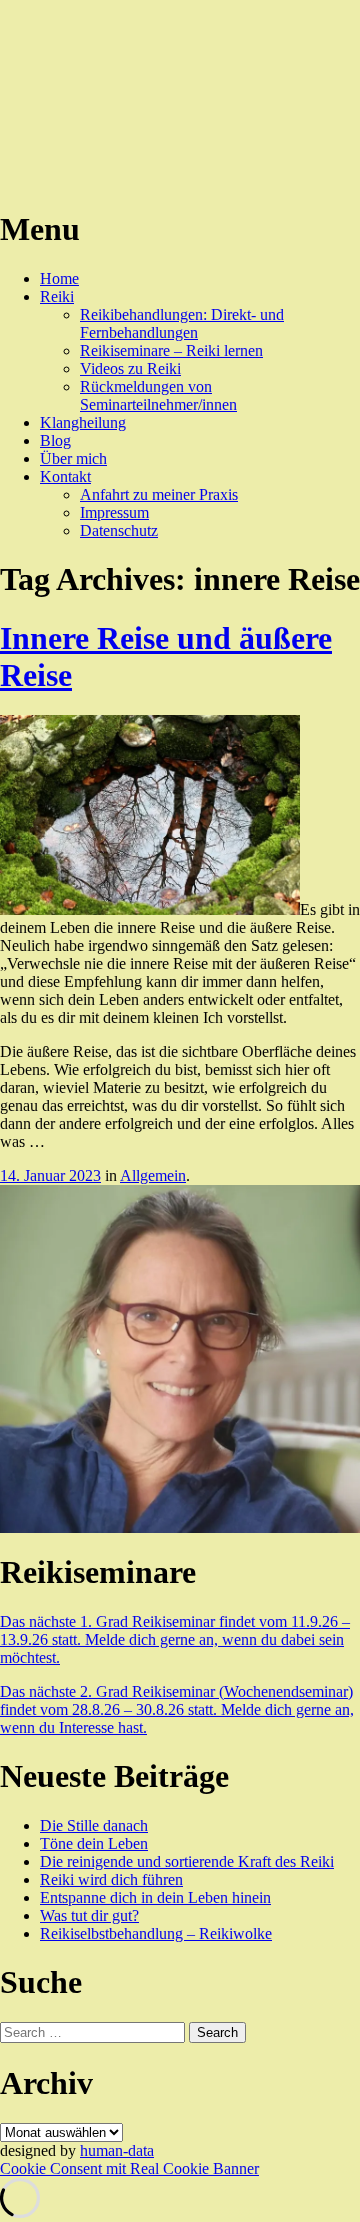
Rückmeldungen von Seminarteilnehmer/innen (158, 395)
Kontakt (65, 476)
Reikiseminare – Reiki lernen (171, 350)
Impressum (114, 512)
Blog (55, 440)
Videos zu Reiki (130, 368)
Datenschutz (119, 530)
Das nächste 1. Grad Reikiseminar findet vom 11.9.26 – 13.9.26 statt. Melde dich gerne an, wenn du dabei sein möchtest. (175, 1639)
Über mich (73, 458)
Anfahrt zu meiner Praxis (159, 494)
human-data (117, 2150)
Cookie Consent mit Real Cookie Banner (129, 2168)
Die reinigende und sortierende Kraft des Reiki (187, 1861)
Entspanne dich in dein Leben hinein (155, 1897)
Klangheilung (83, 422)
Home (59, 278)
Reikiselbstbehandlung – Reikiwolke (156, 1933)
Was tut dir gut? (89, 1915)
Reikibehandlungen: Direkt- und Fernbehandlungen (182, 323)
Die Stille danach (94, 1825)
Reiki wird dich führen (111, 1879)
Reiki (57, 296)
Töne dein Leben (94, 1843)
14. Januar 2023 (50, 1175)
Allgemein (153, 1175)
